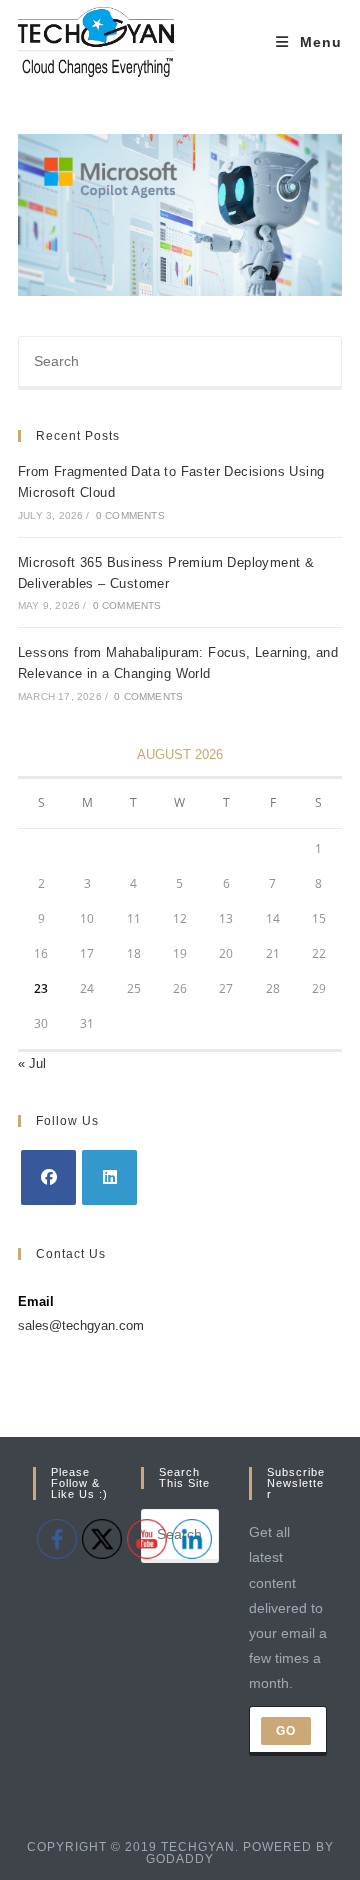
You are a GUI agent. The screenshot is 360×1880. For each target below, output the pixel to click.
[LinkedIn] (109, 1177)
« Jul (32, 1063)
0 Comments (130, 515)
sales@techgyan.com (81, 1325)
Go (286, 1731)
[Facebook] (48, 1177)
